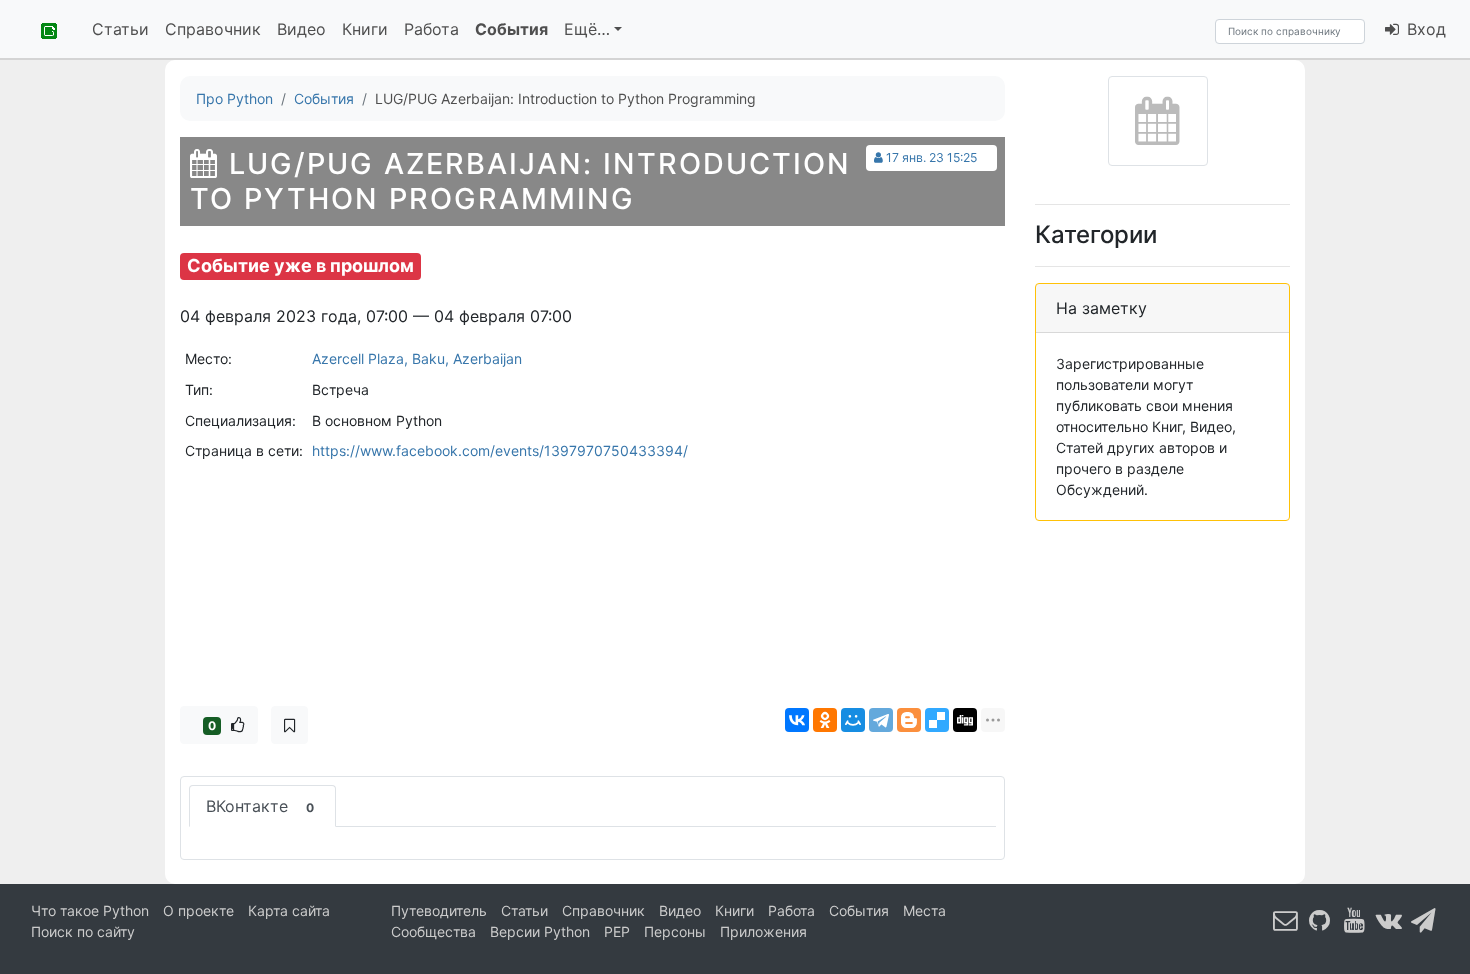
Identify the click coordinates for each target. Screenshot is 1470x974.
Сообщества (433, 931)
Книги (365, 29)
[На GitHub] (1320, 919)
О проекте (198, 910)
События (511, 29)
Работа (431, 29)
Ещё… (587, 29)
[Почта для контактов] (1286, 919)
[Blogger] (909, 720)
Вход (1424, 29)
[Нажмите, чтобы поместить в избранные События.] (289, 725)
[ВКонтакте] (797, 720)
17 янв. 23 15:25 (931, 157)
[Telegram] (881, 720)
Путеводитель (439, 910)
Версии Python (540, 931)
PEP (617, 931)
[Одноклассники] (825, 720)
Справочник (213, 29)
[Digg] (965, 720)
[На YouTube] (1355, 919)
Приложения (763, 931)
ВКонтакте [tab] (260, 806)
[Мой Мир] (853, 720)
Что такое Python (90, 910)
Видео (301, 29)
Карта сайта (289, 910)
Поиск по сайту (83, 931)
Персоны (675, 931)
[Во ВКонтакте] (1389, 919)
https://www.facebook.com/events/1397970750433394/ (500, 450)
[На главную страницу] (42, 29)
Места (924, 910)
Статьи (120, 29)
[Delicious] (937, 720)
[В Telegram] (1424, 919)
